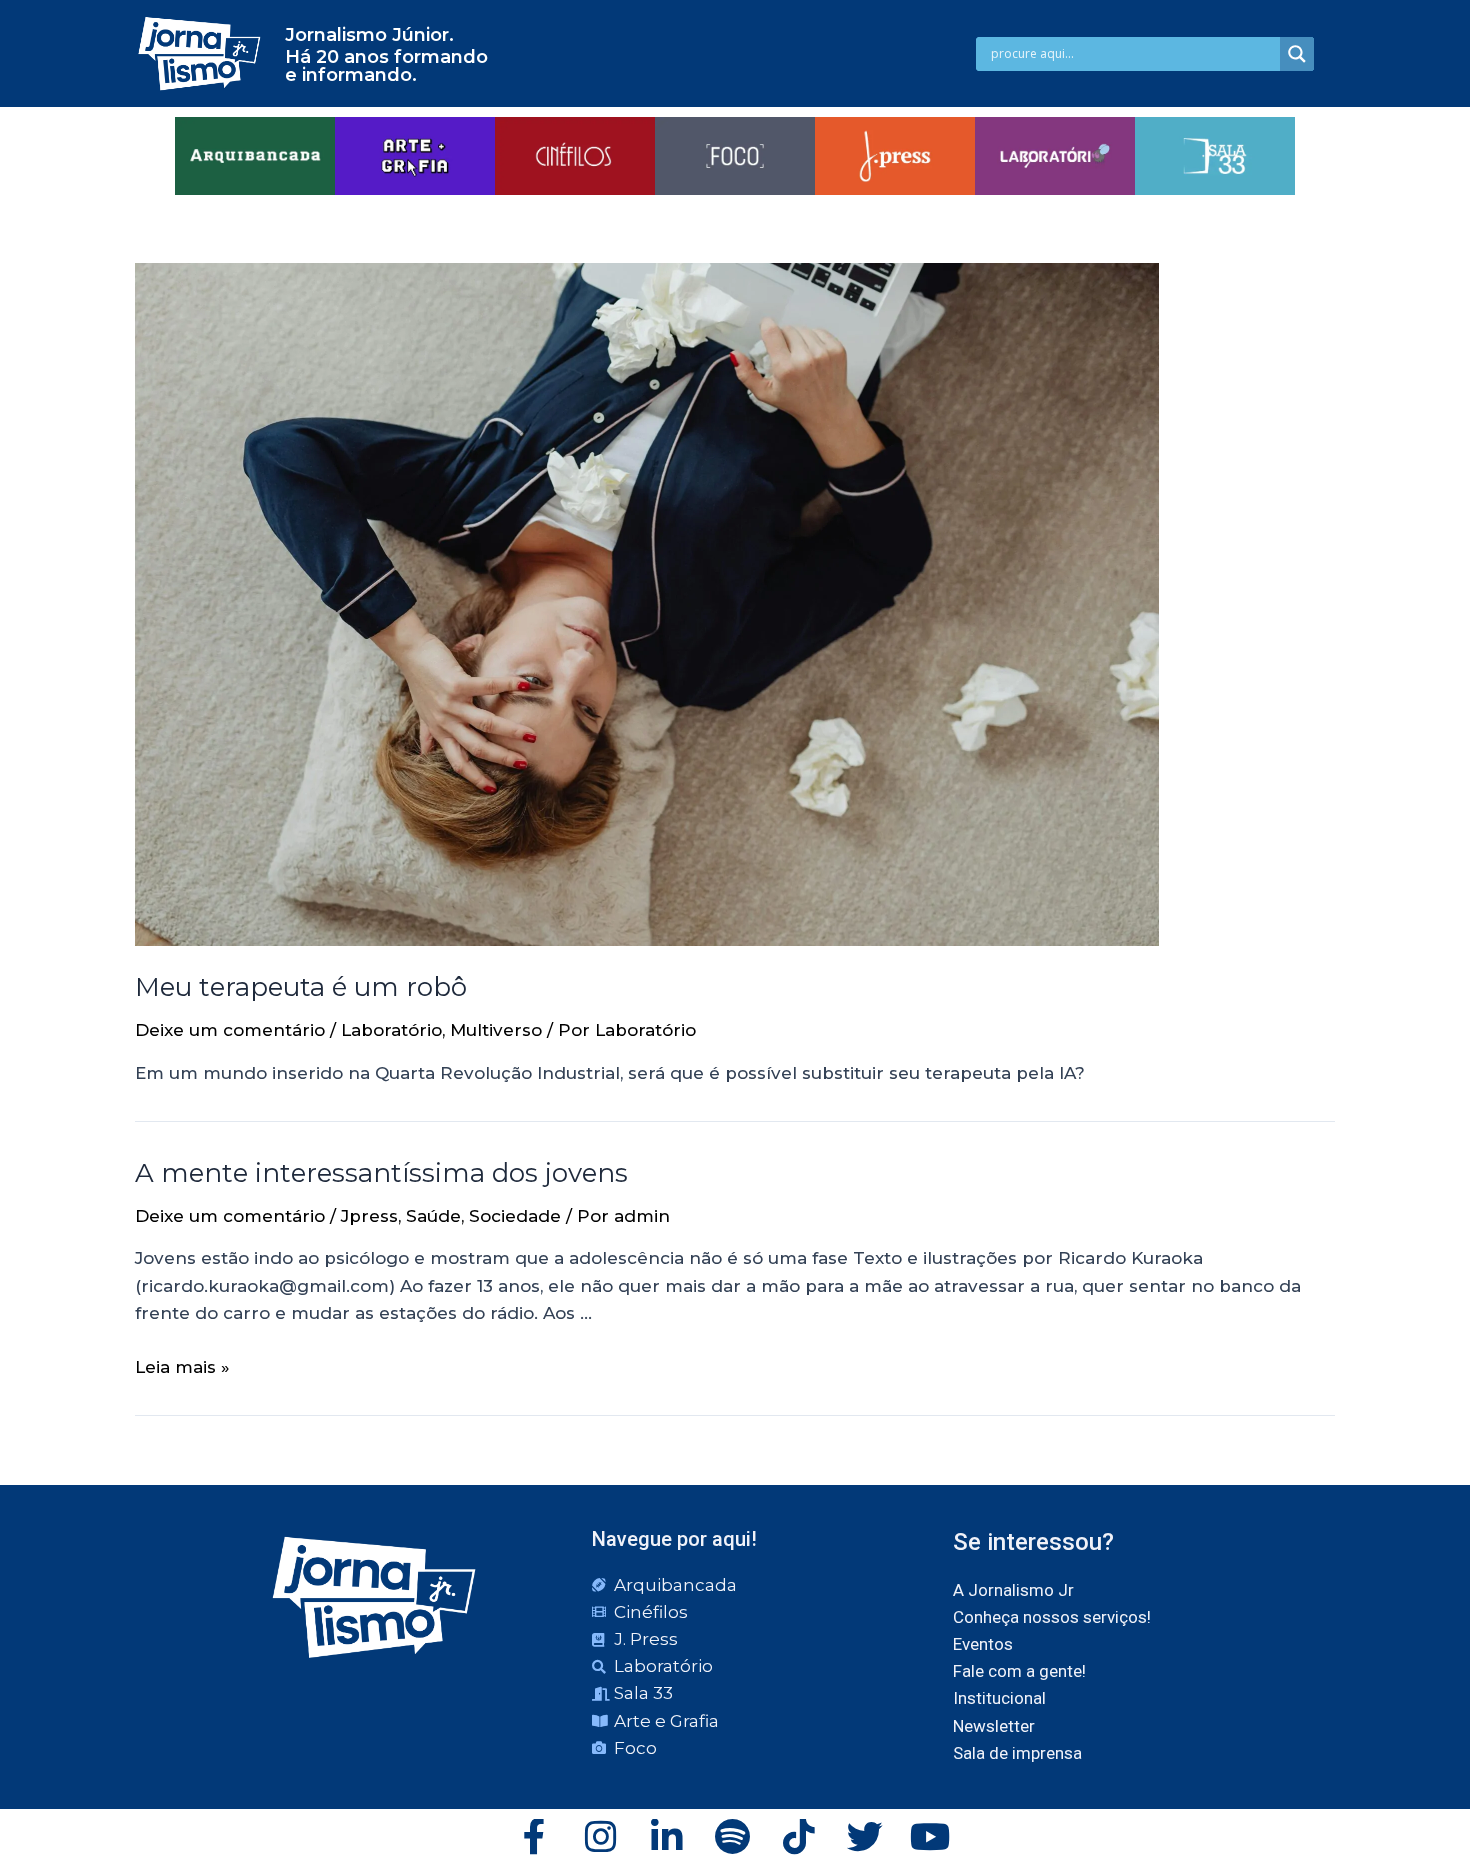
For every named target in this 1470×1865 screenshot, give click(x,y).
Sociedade (515, 1216)
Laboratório (391, 1030)
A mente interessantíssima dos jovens (381, 1173)
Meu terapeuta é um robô (301, 987)
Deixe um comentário (230, 1030)
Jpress (369, 1216)
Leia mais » (182, 1367)
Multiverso (496, 1030)
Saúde (433, 1216)
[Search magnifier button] (1297, 54)
